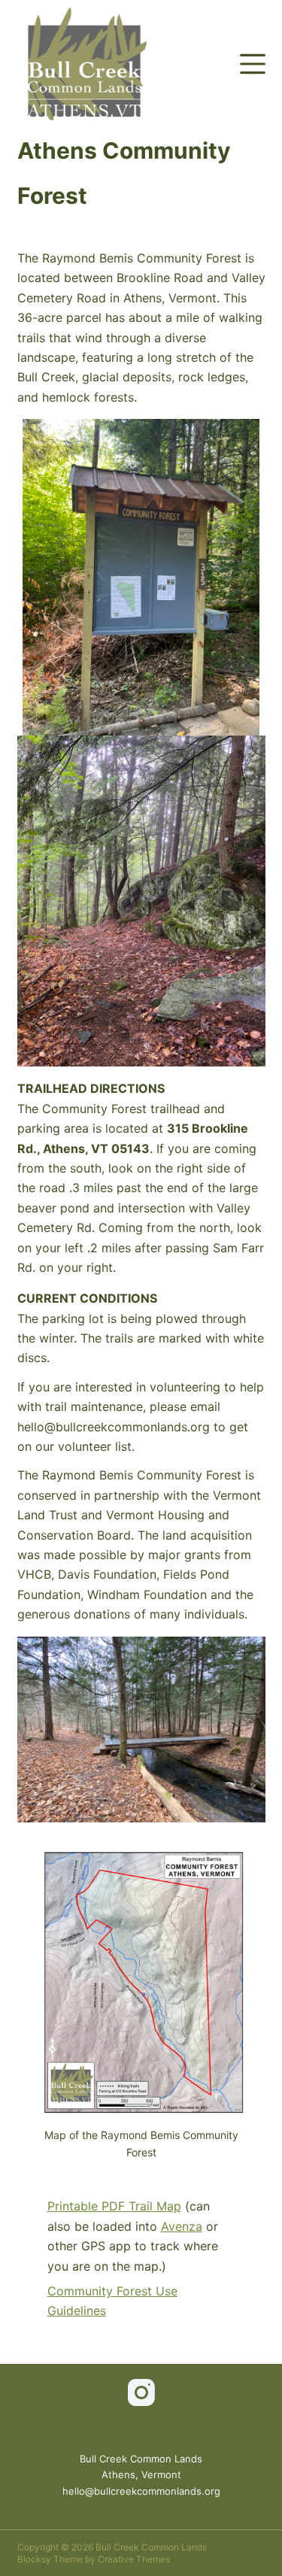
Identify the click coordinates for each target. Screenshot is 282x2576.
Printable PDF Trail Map (114, 2206)
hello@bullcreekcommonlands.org (141, 2491)
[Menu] (253, 64)
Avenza (182, 2226)
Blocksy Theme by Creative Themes (94, 2559)
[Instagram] (141, 2392)
